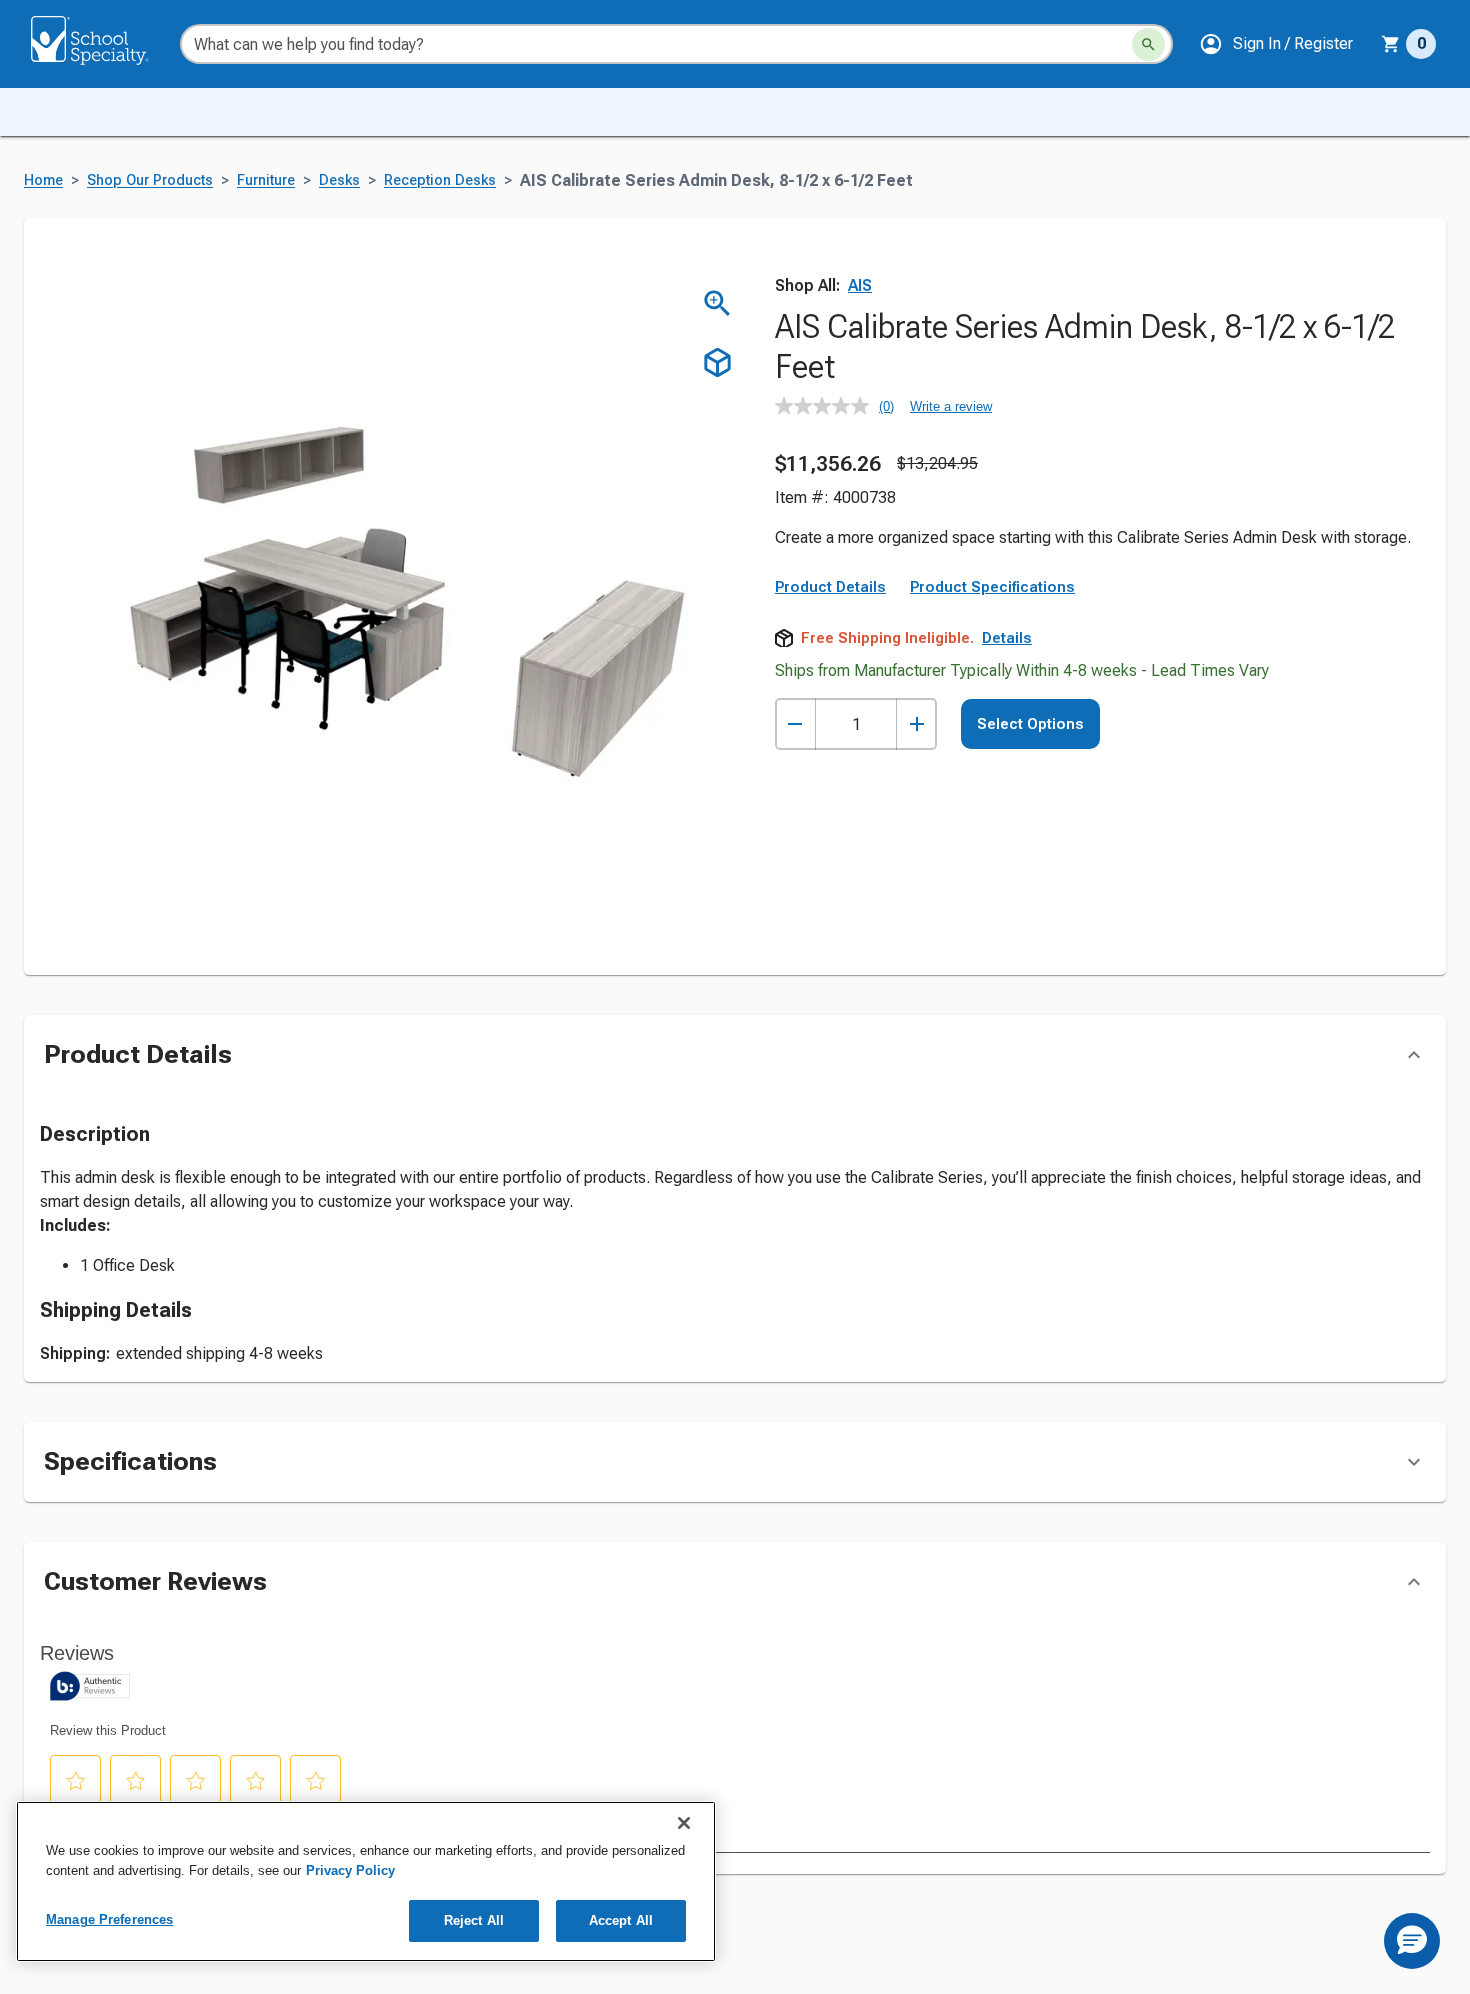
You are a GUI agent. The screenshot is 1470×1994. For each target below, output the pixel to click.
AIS (860, 285)
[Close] (684, 1823)
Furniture (266, 180)
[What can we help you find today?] (1148, 44)
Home (43, 180)
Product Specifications (992, 587)
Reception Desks (440, 180)
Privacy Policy (350, 1870)
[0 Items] (1391, 44)
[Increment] (916, 724)
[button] (1276, 44)
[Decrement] (795, 724)
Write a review (951, 406)
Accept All (621, 1920)
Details (1007, 638)
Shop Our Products (150, 180)
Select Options (1030, 724)
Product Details (830, 587)
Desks (339, 180)
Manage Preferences (109, 1919)
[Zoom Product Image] (717, 303)
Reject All (474, 1920)
